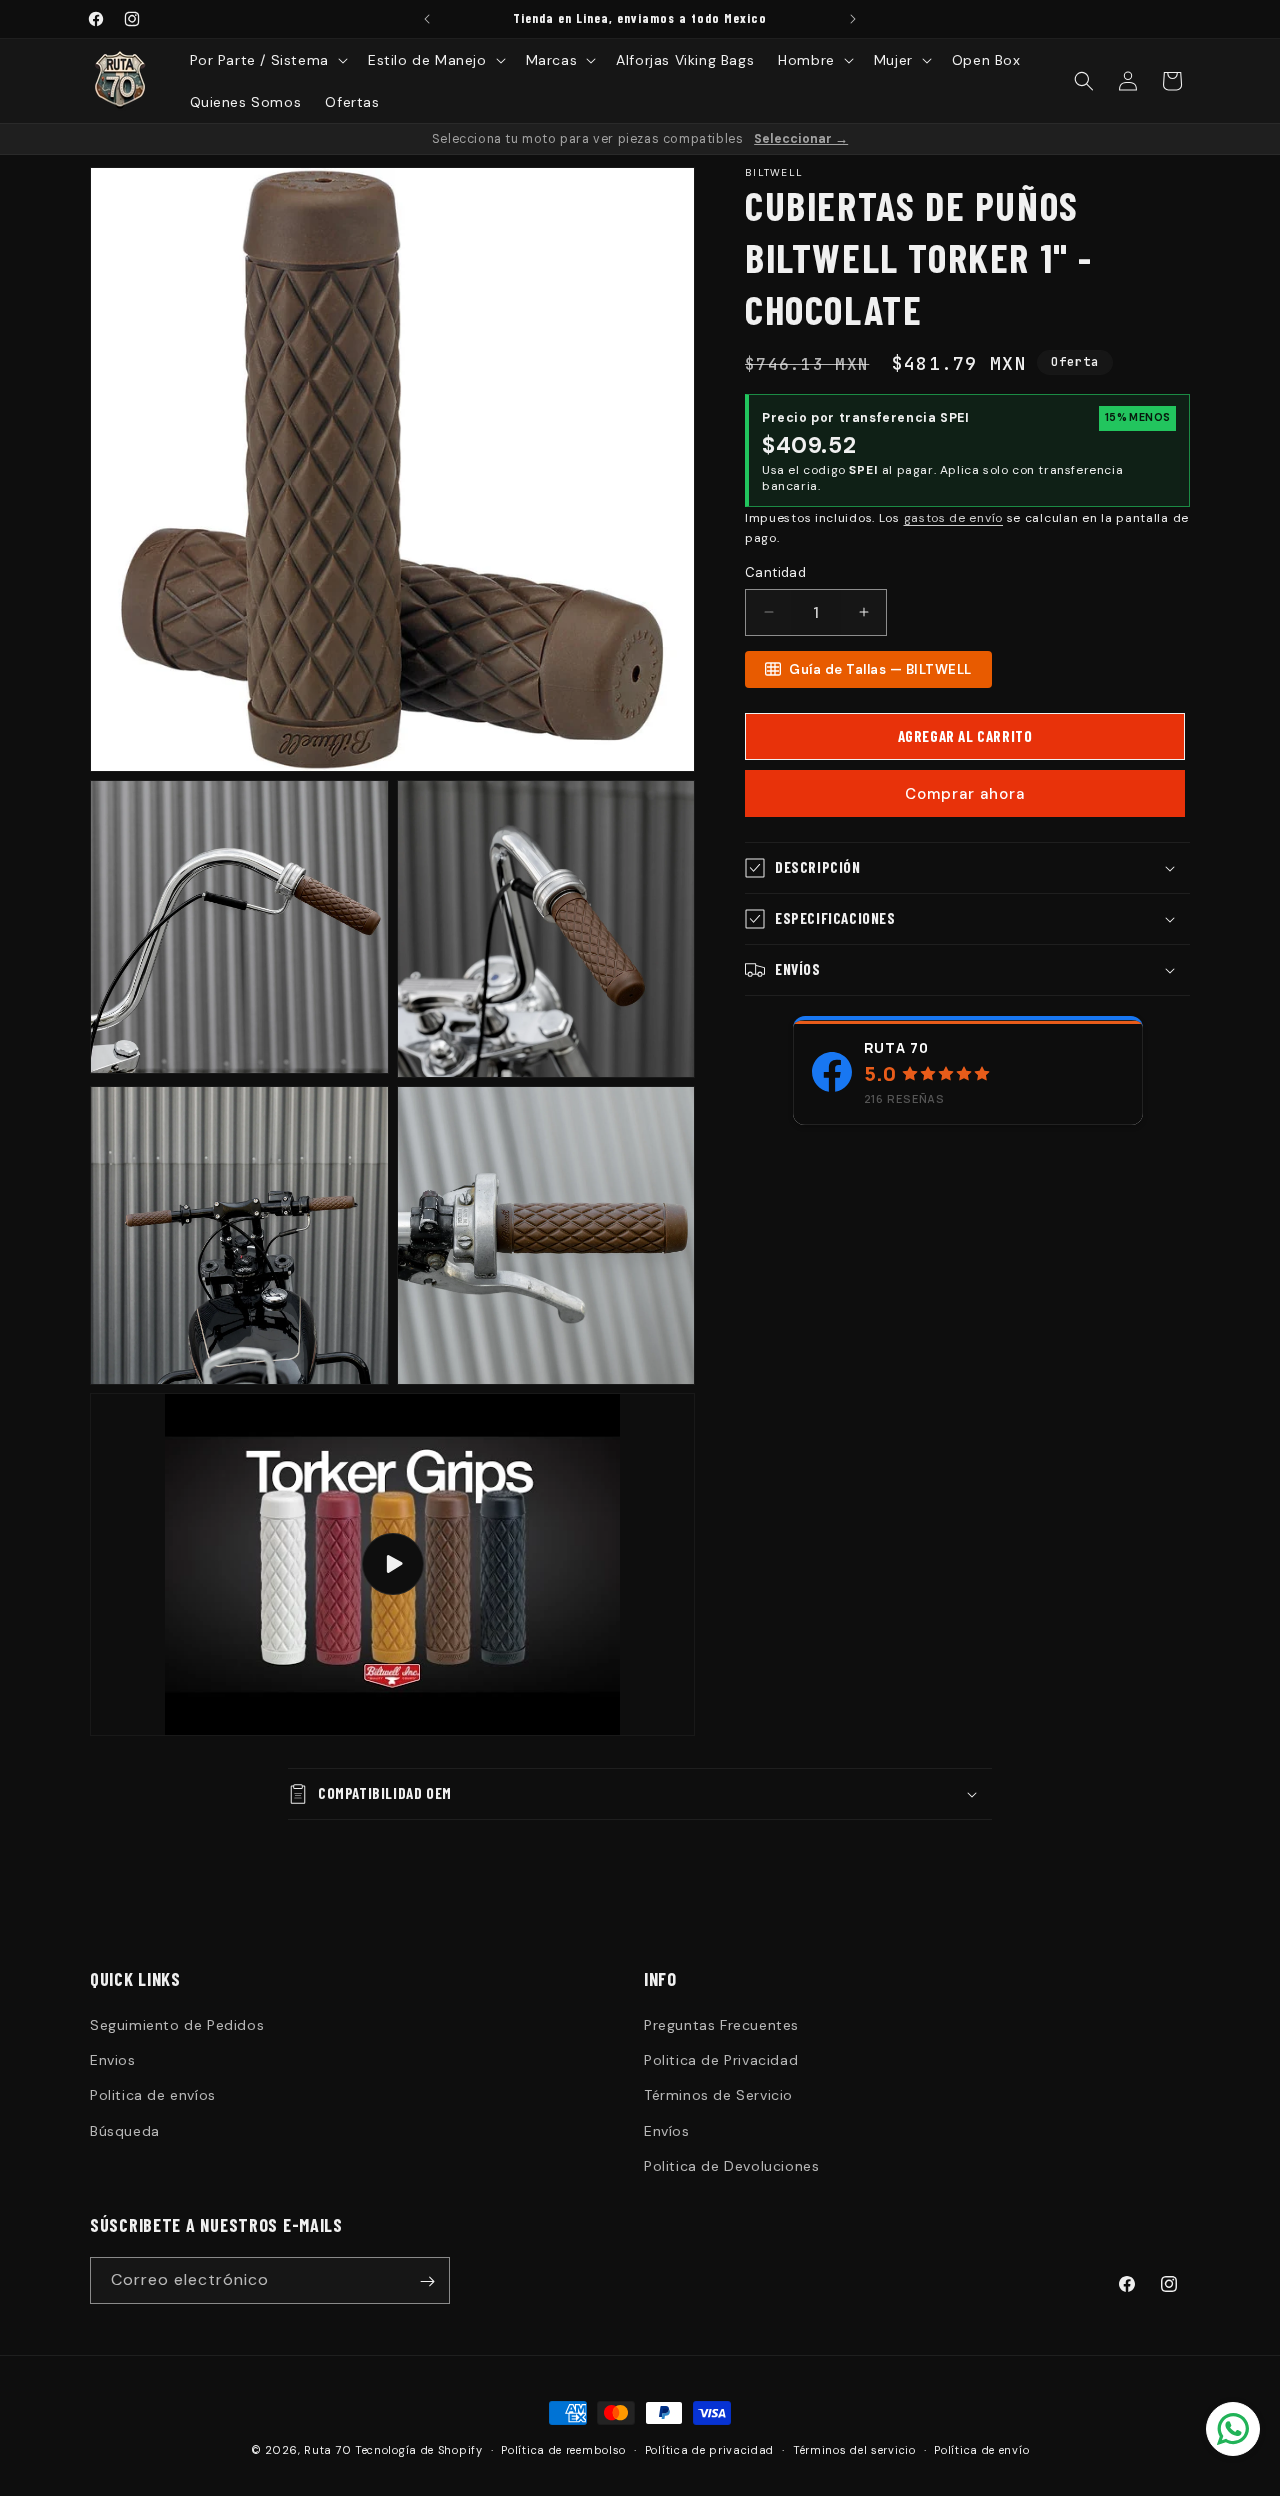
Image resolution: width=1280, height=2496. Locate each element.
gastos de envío (954, 518)
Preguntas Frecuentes (721, 2025)
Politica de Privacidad (721, 2060)
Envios (113, 2060)
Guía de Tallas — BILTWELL (880, 669)
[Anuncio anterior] (427, 19)
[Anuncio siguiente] (853, 19)
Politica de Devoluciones (731, 2166)
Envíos (667, 2131)
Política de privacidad (709, 2449)
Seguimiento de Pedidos (177, 2025)
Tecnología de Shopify (419, 2450)
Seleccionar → (801, 139)
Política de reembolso (563, 2449)
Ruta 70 (896, 1047)
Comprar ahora (965, 794)
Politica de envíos (153, 2096)
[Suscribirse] (427, 2281)
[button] (267, 60)
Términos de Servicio (718, 2096)
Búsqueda (125, 2131)
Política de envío (981, 2449)
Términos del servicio (854, 2449)
